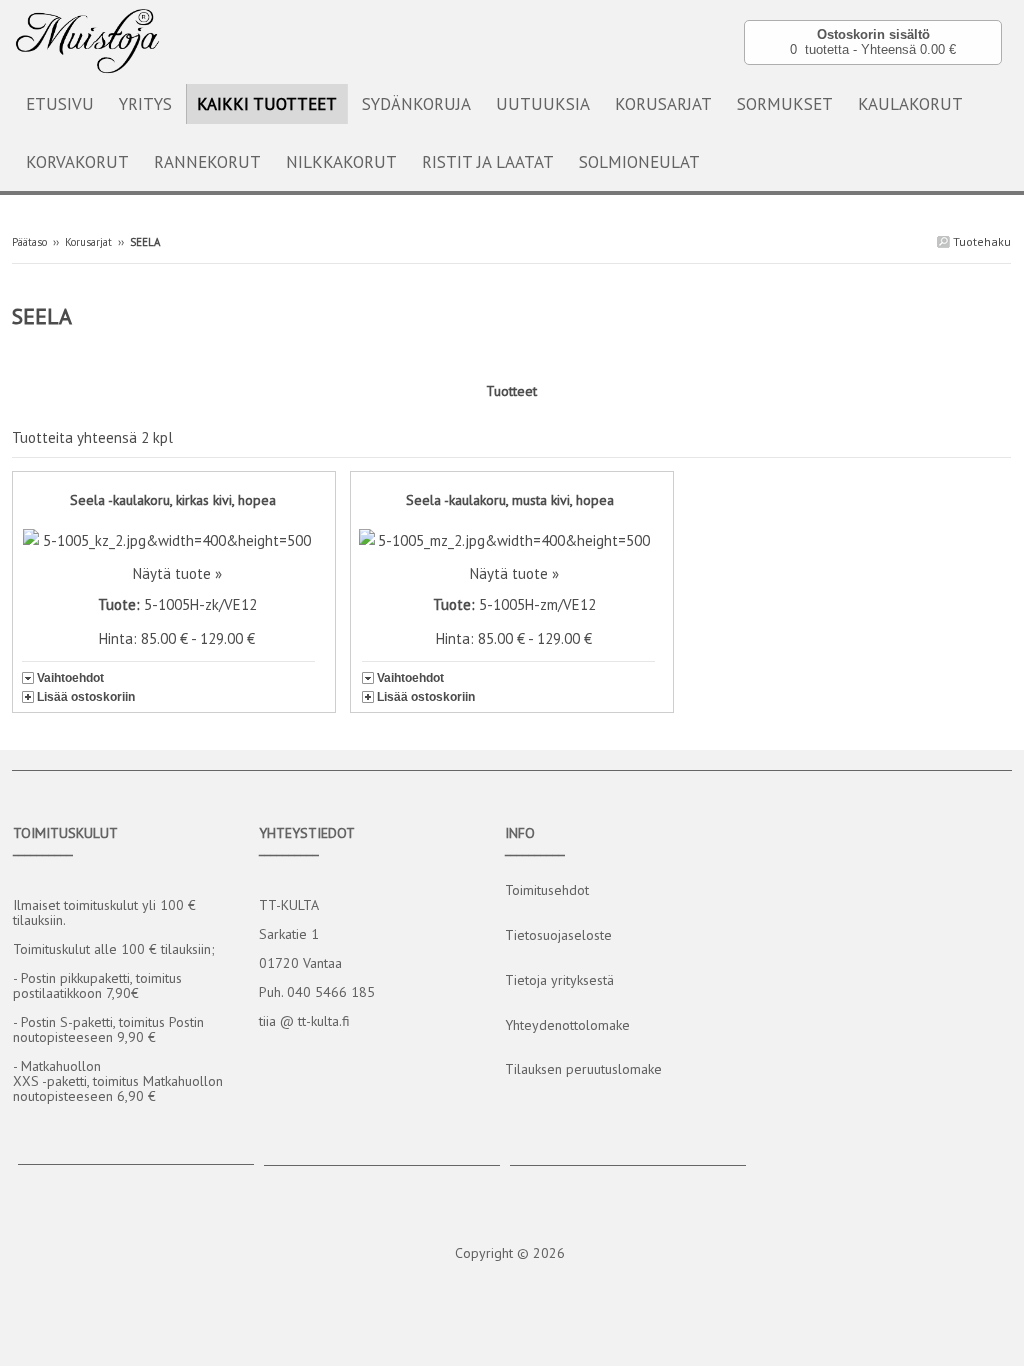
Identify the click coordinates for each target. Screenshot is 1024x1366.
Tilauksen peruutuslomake (583, 1069)
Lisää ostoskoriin (86, 697)
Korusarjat (88, 242)
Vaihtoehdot (70, 678)
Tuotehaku (980, 241)
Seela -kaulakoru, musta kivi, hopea (510, 500)
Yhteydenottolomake (567, 1025)
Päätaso (29, 242)
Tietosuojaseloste (558, 935)
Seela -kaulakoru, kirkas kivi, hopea (173, 500)
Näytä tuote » (177, 573)
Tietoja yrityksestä (559, 980)
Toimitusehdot (547, 890)
